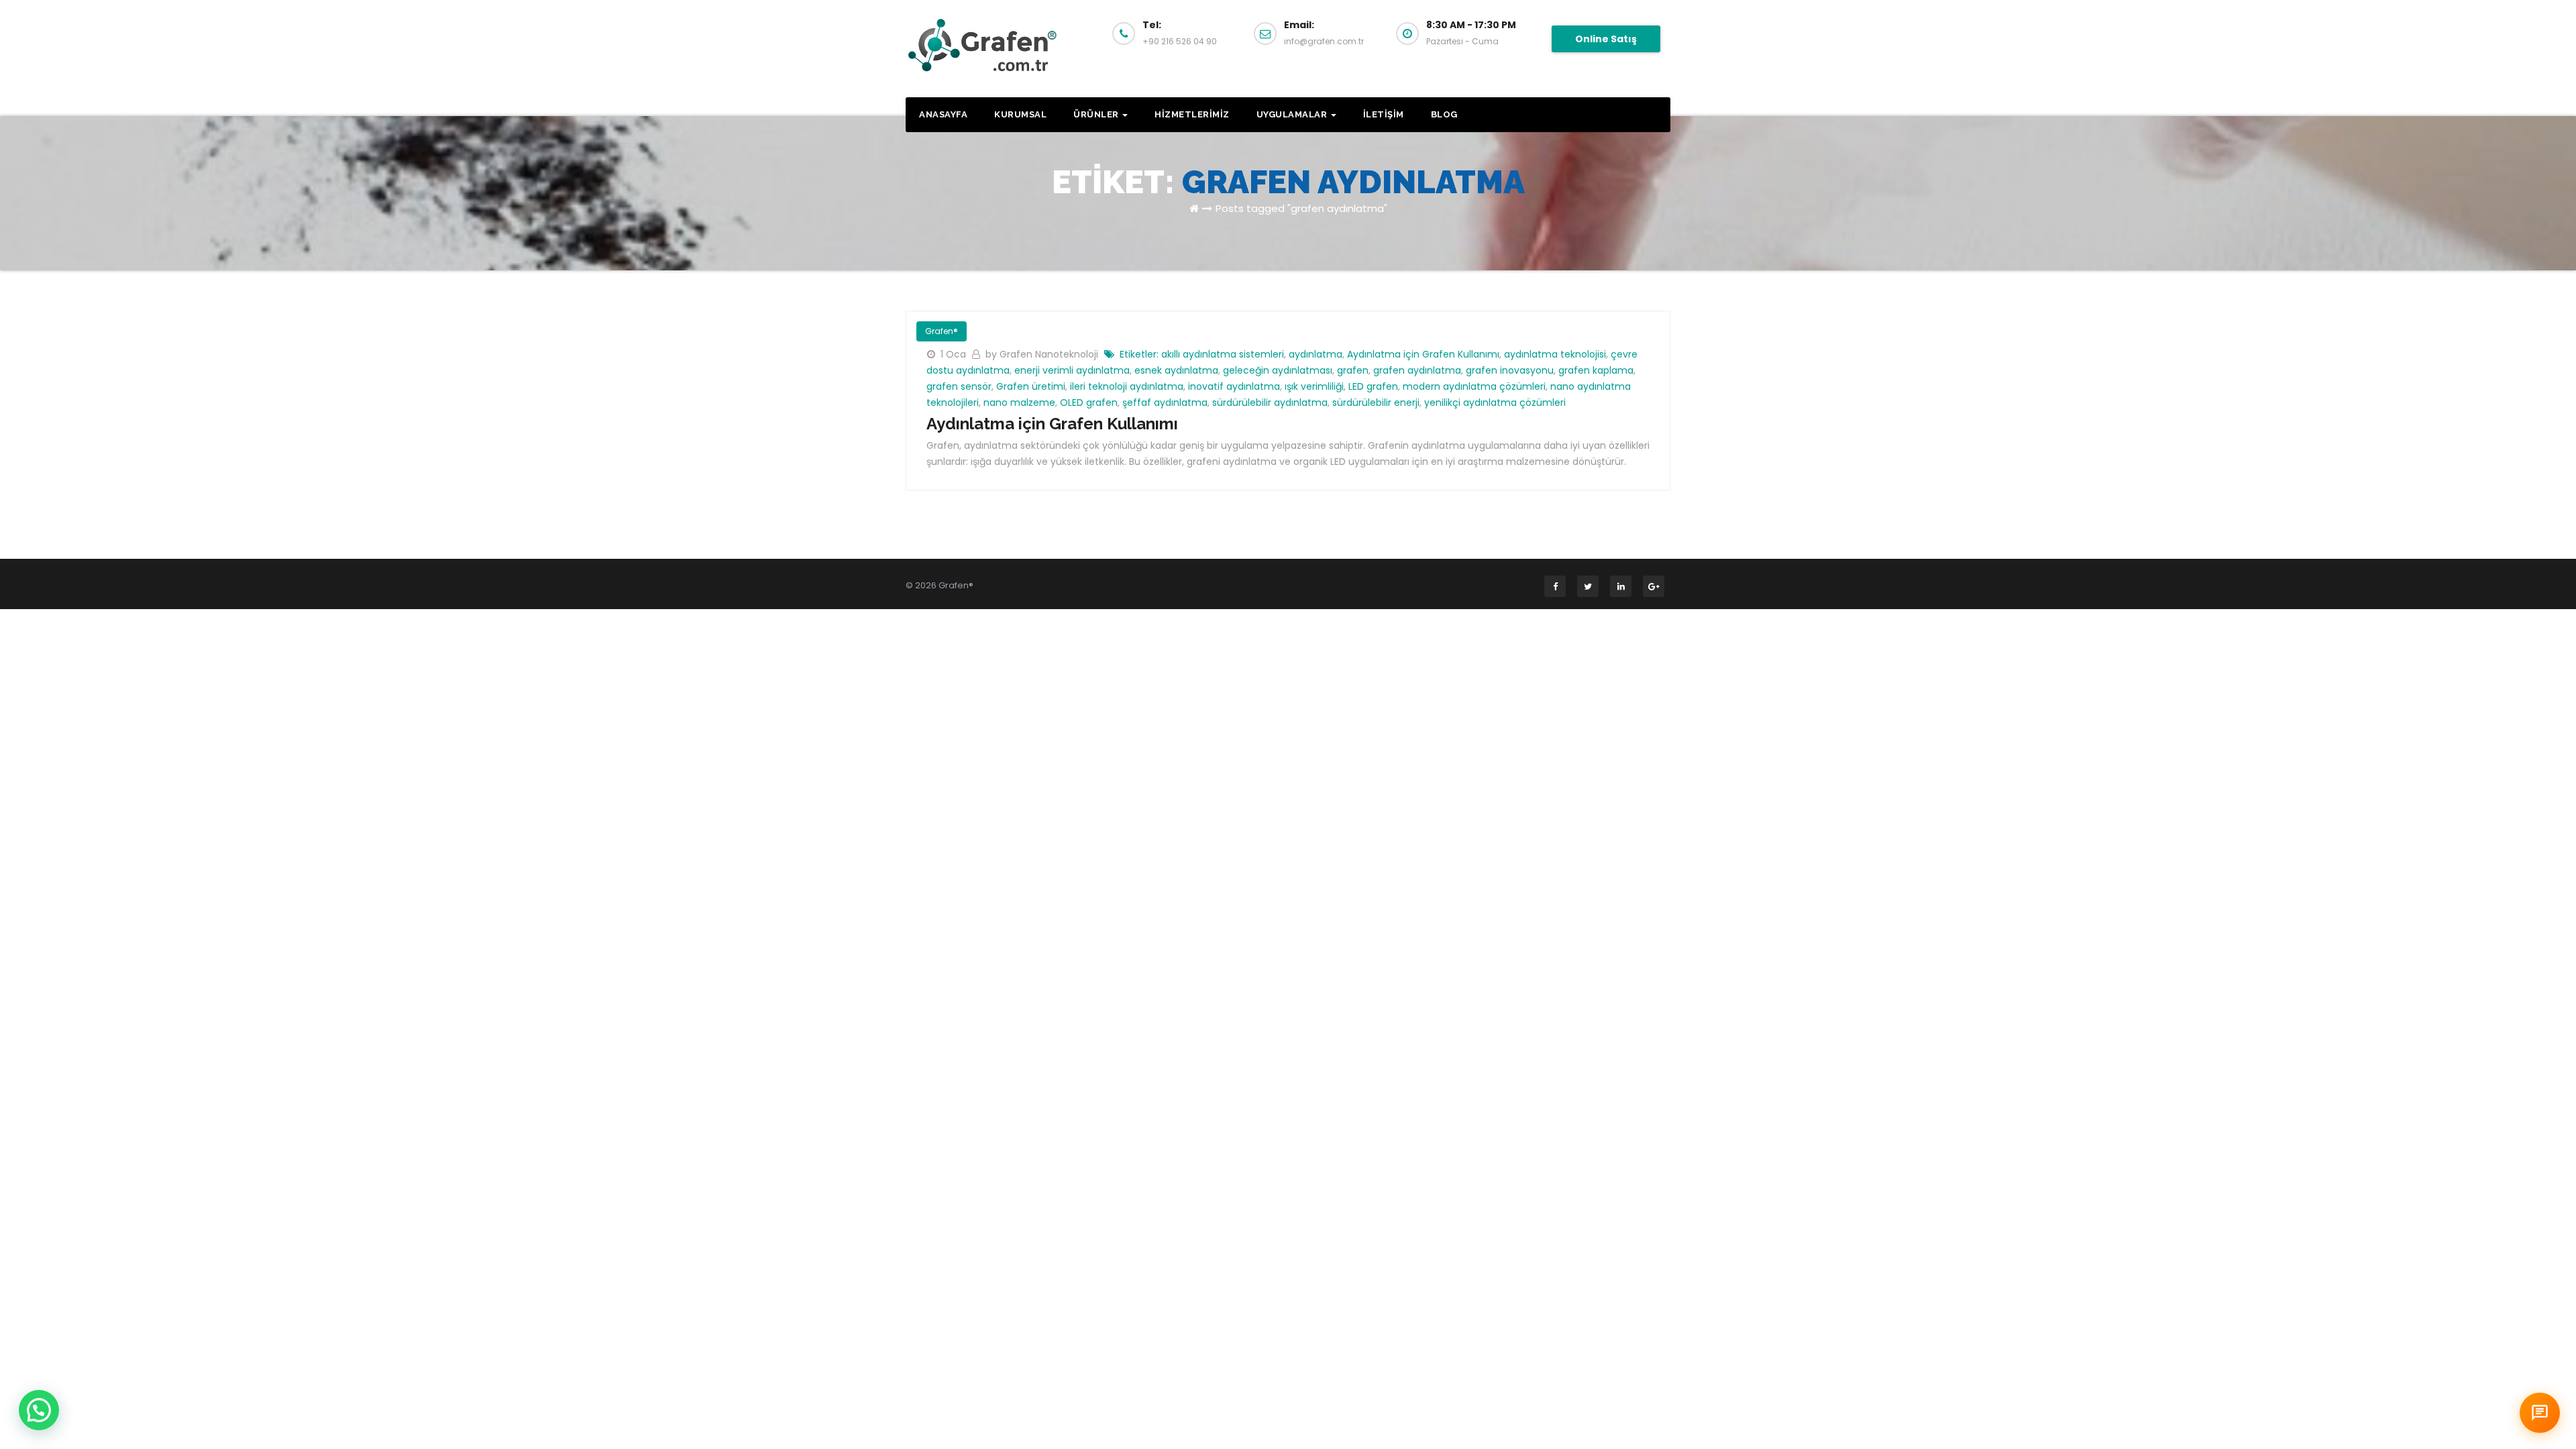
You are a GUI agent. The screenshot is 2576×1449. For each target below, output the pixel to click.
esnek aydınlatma (1176, 370)
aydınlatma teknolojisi (1555, 354)
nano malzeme (1019, 402)
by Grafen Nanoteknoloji (1043, 354)
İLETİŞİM (1384, 114)
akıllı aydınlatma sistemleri (1223, 354)
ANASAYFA (943, 114)
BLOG (1444, 114)
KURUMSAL (1020, 114)
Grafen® (942, 331)
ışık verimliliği (1314, 386)
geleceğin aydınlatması (1278, 370)
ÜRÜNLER (1097, 114)
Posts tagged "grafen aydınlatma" (1301, 208)
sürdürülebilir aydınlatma (1270, 402)
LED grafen (1373, 386)
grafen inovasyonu (1510, 370)
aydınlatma (1316, 354)
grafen (1353, 370)
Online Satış (1606, 39)
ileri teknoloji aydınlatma (1127, 386)
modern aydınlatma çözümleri (1474, 386)
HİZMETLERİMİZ (1192, 114)
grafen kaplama (1596, 370)
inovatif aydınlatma (1234, 386)
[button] (39, 1410)
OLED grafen (1089, 402)
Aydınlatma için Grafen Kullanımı (1423, 354)
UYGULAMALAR (1293, 114)
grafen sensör (959, 386)
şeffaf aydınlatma (1165, 402)
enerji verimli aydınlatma (1072, 370)
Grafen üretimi (1031, 386)
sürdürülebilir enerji (1376, 402)
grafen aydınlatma (1417, 370)
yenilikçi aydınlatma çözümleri (1495, 402)
